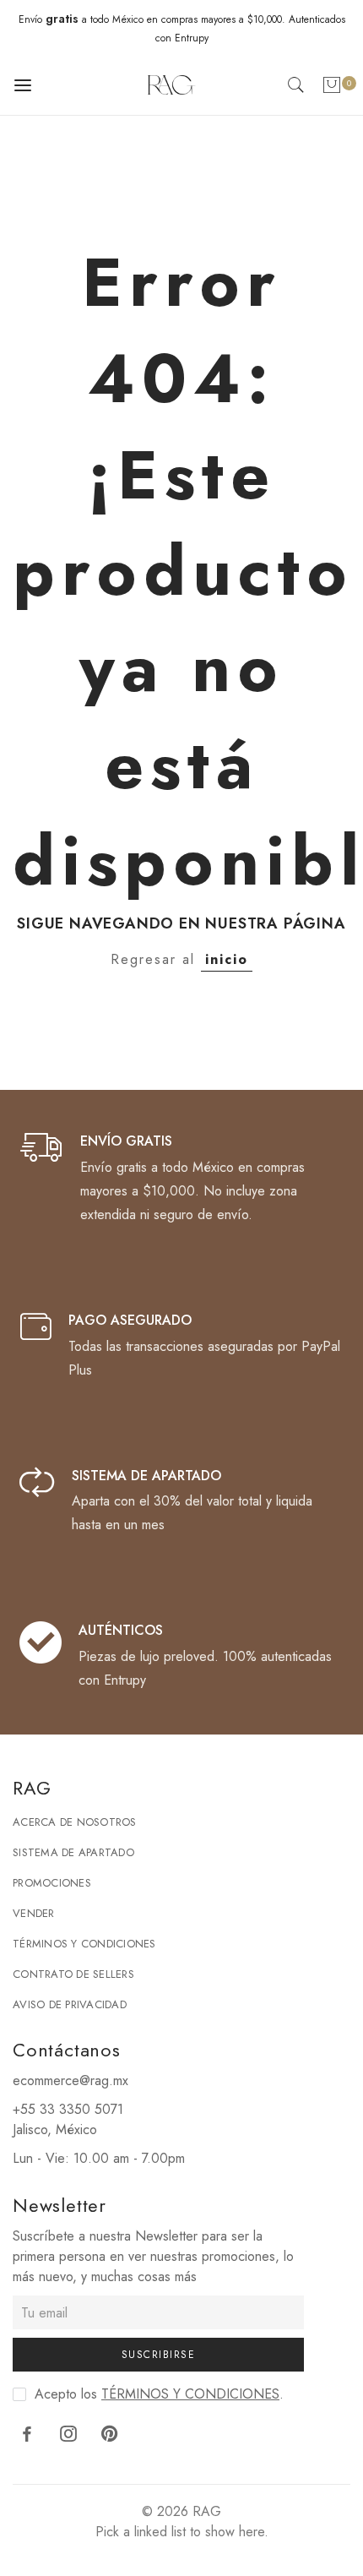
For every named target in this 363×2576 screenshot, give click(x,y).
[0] (332, 88)
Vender (34, 1913)
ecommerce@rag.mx (70, 2080)
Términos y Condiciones (84, 1944)
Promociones (52, 1883)
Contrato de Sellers (73, 1974)
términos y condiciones (190, 2394)
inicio (227, 959)
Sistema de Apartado (73, 1852)
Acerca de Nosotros (75, 1822)
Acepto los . (159, 2394)
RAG (207, 2511)
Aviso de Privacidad (70, 2004)
